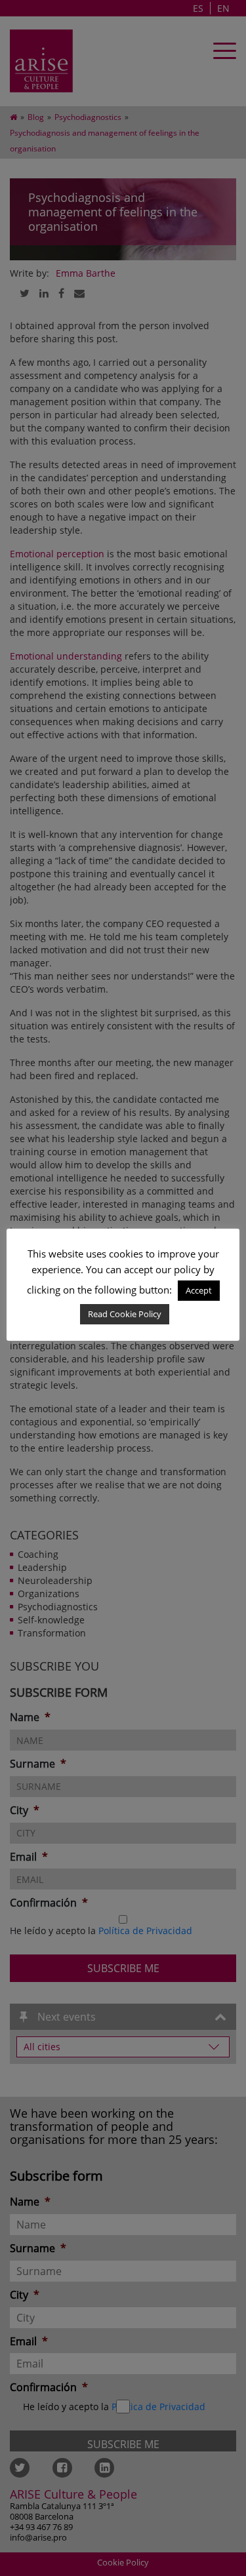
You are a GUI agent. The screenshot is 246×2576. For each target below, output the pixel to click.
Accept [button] (199, 1290)
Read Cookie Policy (125, 1314)
